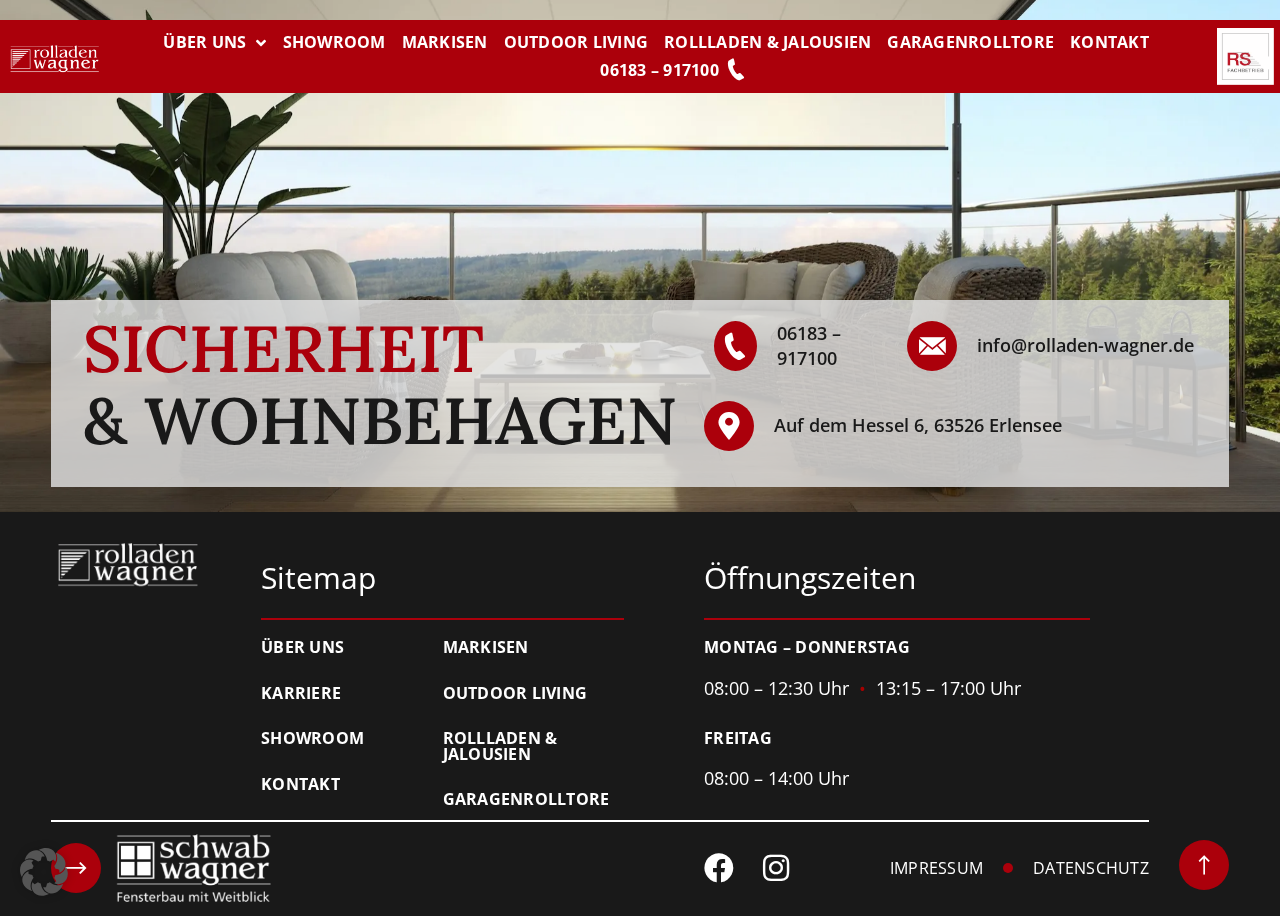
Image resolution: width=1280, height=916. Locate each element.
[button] (44, 872)
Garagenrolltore (970, 42)
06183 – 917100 (659, 70)
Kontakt (1109, 42)
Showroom (334, 42)
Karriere (301, 694)
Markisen (445, 42)
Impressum (936, 869)
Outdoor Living (576, 42)
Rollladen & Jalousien (767, 42)
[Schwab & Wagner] (161, 868)
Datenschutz (1091, 869)
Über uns (204, 42)
